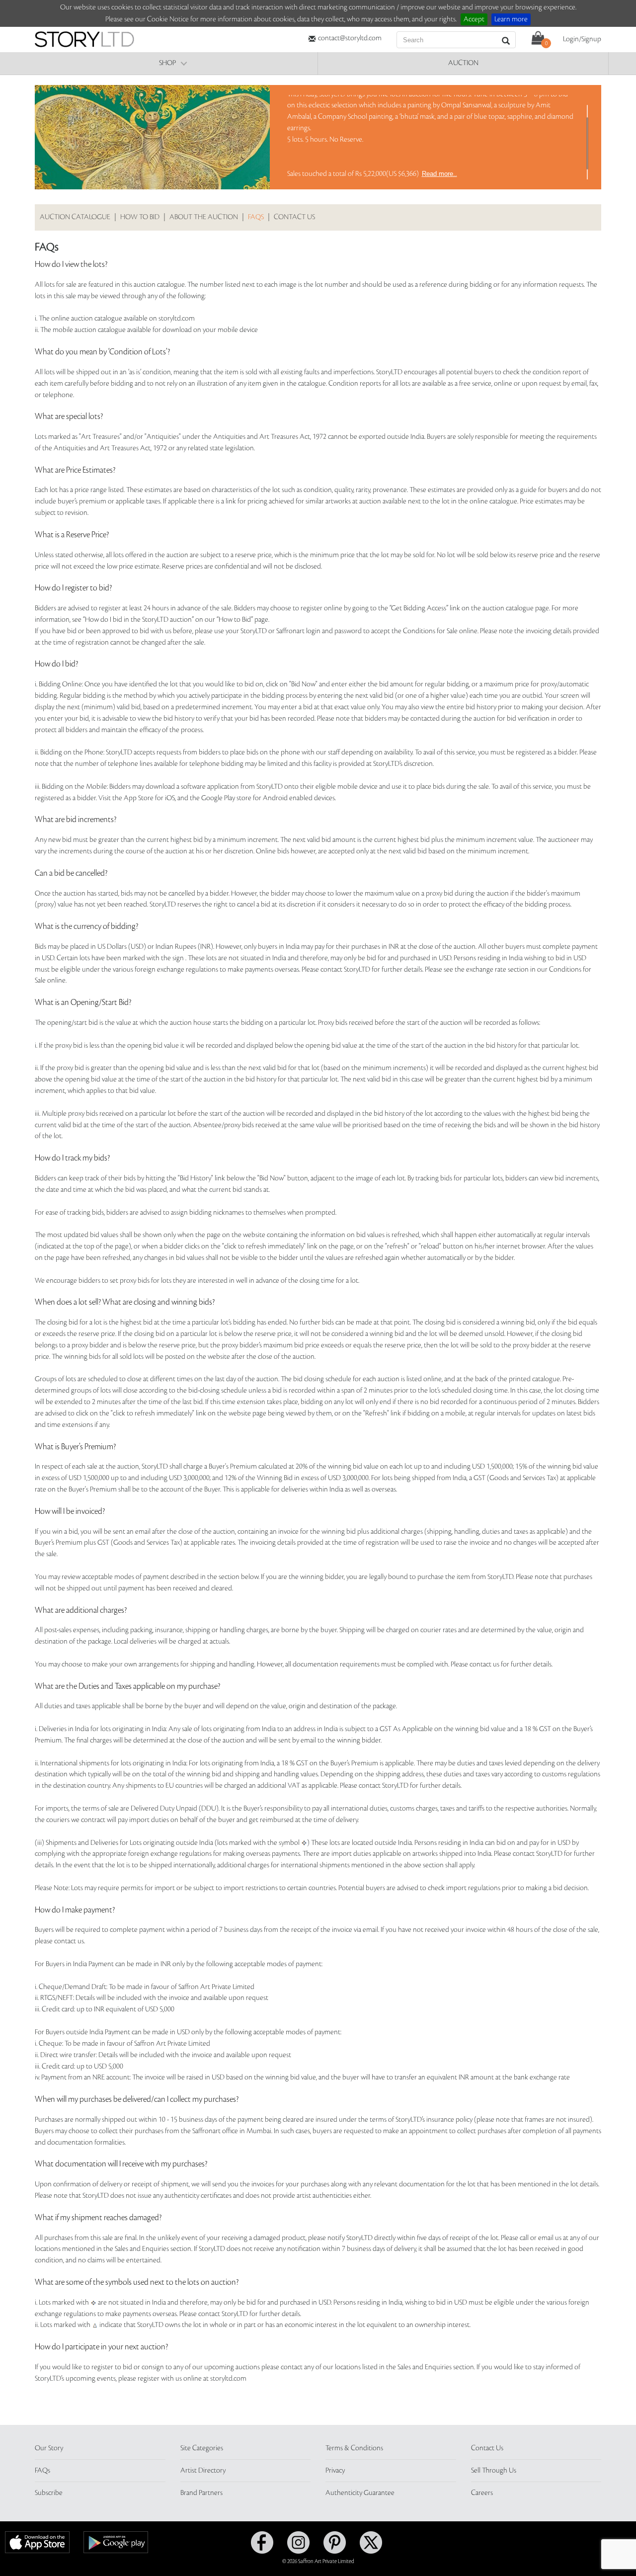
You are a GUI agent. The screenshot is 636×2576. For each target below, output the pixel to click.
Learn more (511, 19)
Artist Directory (203, 2471)
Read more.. (439, 174)
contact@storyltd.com (350, 38)
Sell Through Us (494, 2471)
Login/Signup (582, 39)
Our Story (49, 2448)
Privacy (335, 2471)
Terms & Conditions (354, 2448)
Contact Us (487, 2448)
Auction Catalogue (75, 217)
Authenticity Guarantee (360, 2493)
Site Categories (202, 2448)
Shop (167, 63)
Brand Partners (201, 2493)
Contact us (294, 217)
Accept (474, 19)
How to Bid (140, 217)
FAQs (256, 217)
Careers (482, 2493)
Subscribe (49, 2493)
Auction (463, 63)
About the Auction (204, 217)
